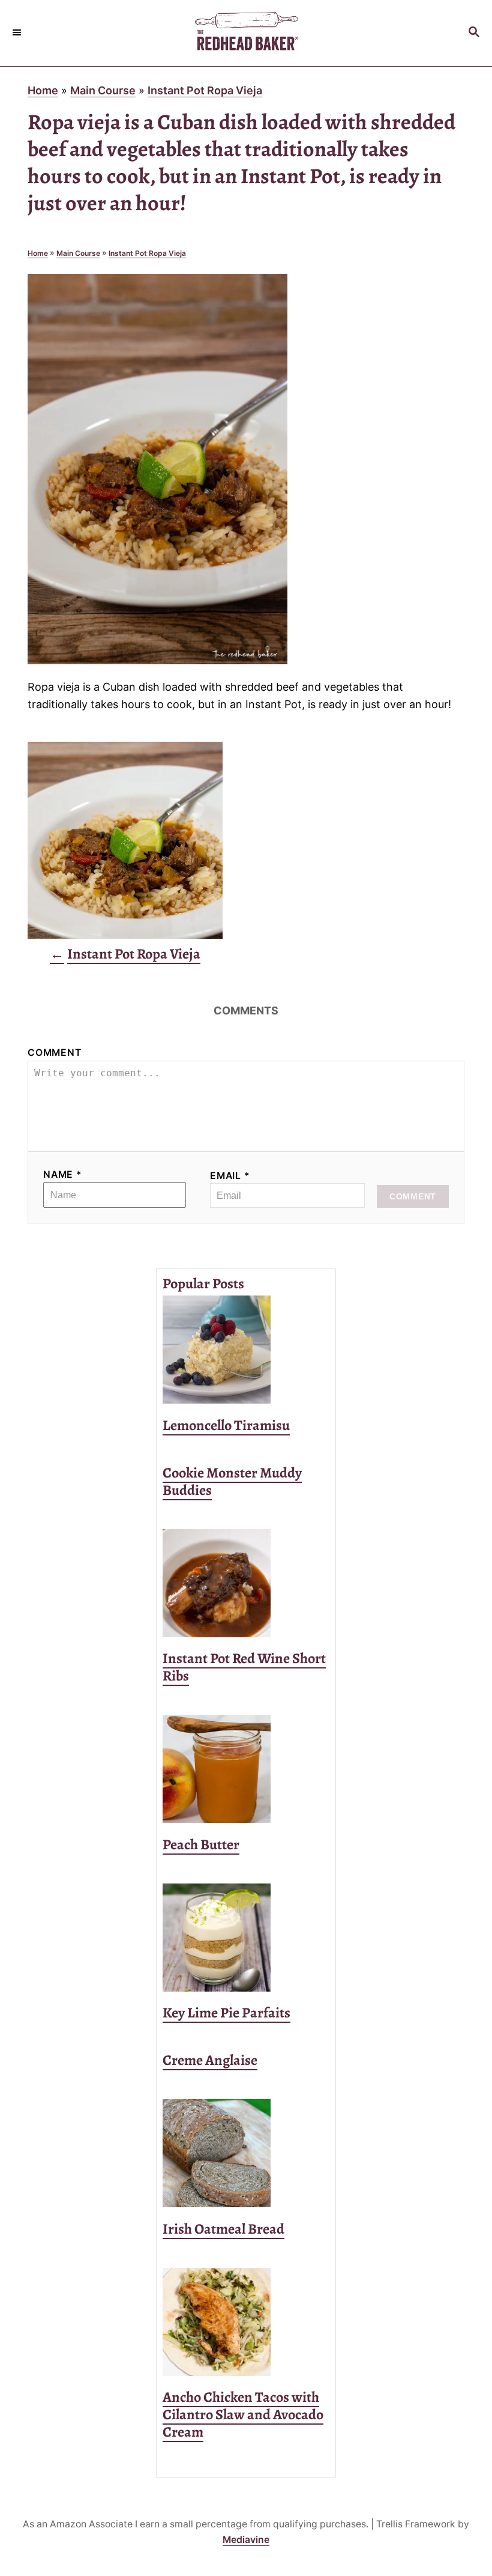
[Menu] (18, 33)
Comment (55, 1053)
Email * (230, 1176)
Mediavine (246, 2540)
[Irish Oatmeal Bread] (246, 2153)
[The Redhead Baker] (246, 33)
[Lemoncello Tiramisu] (246, 1350)
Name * (63, 1174)
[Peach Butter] (246, 1769)
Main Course (103, 90)
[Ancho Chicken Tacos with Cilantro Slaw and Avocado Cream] (246, 2322)
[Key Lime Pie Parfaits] (246, 1938)
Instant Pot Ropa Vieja (205, 90)
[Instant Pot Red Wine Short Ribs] (246, 1583)
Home (43, 90)
